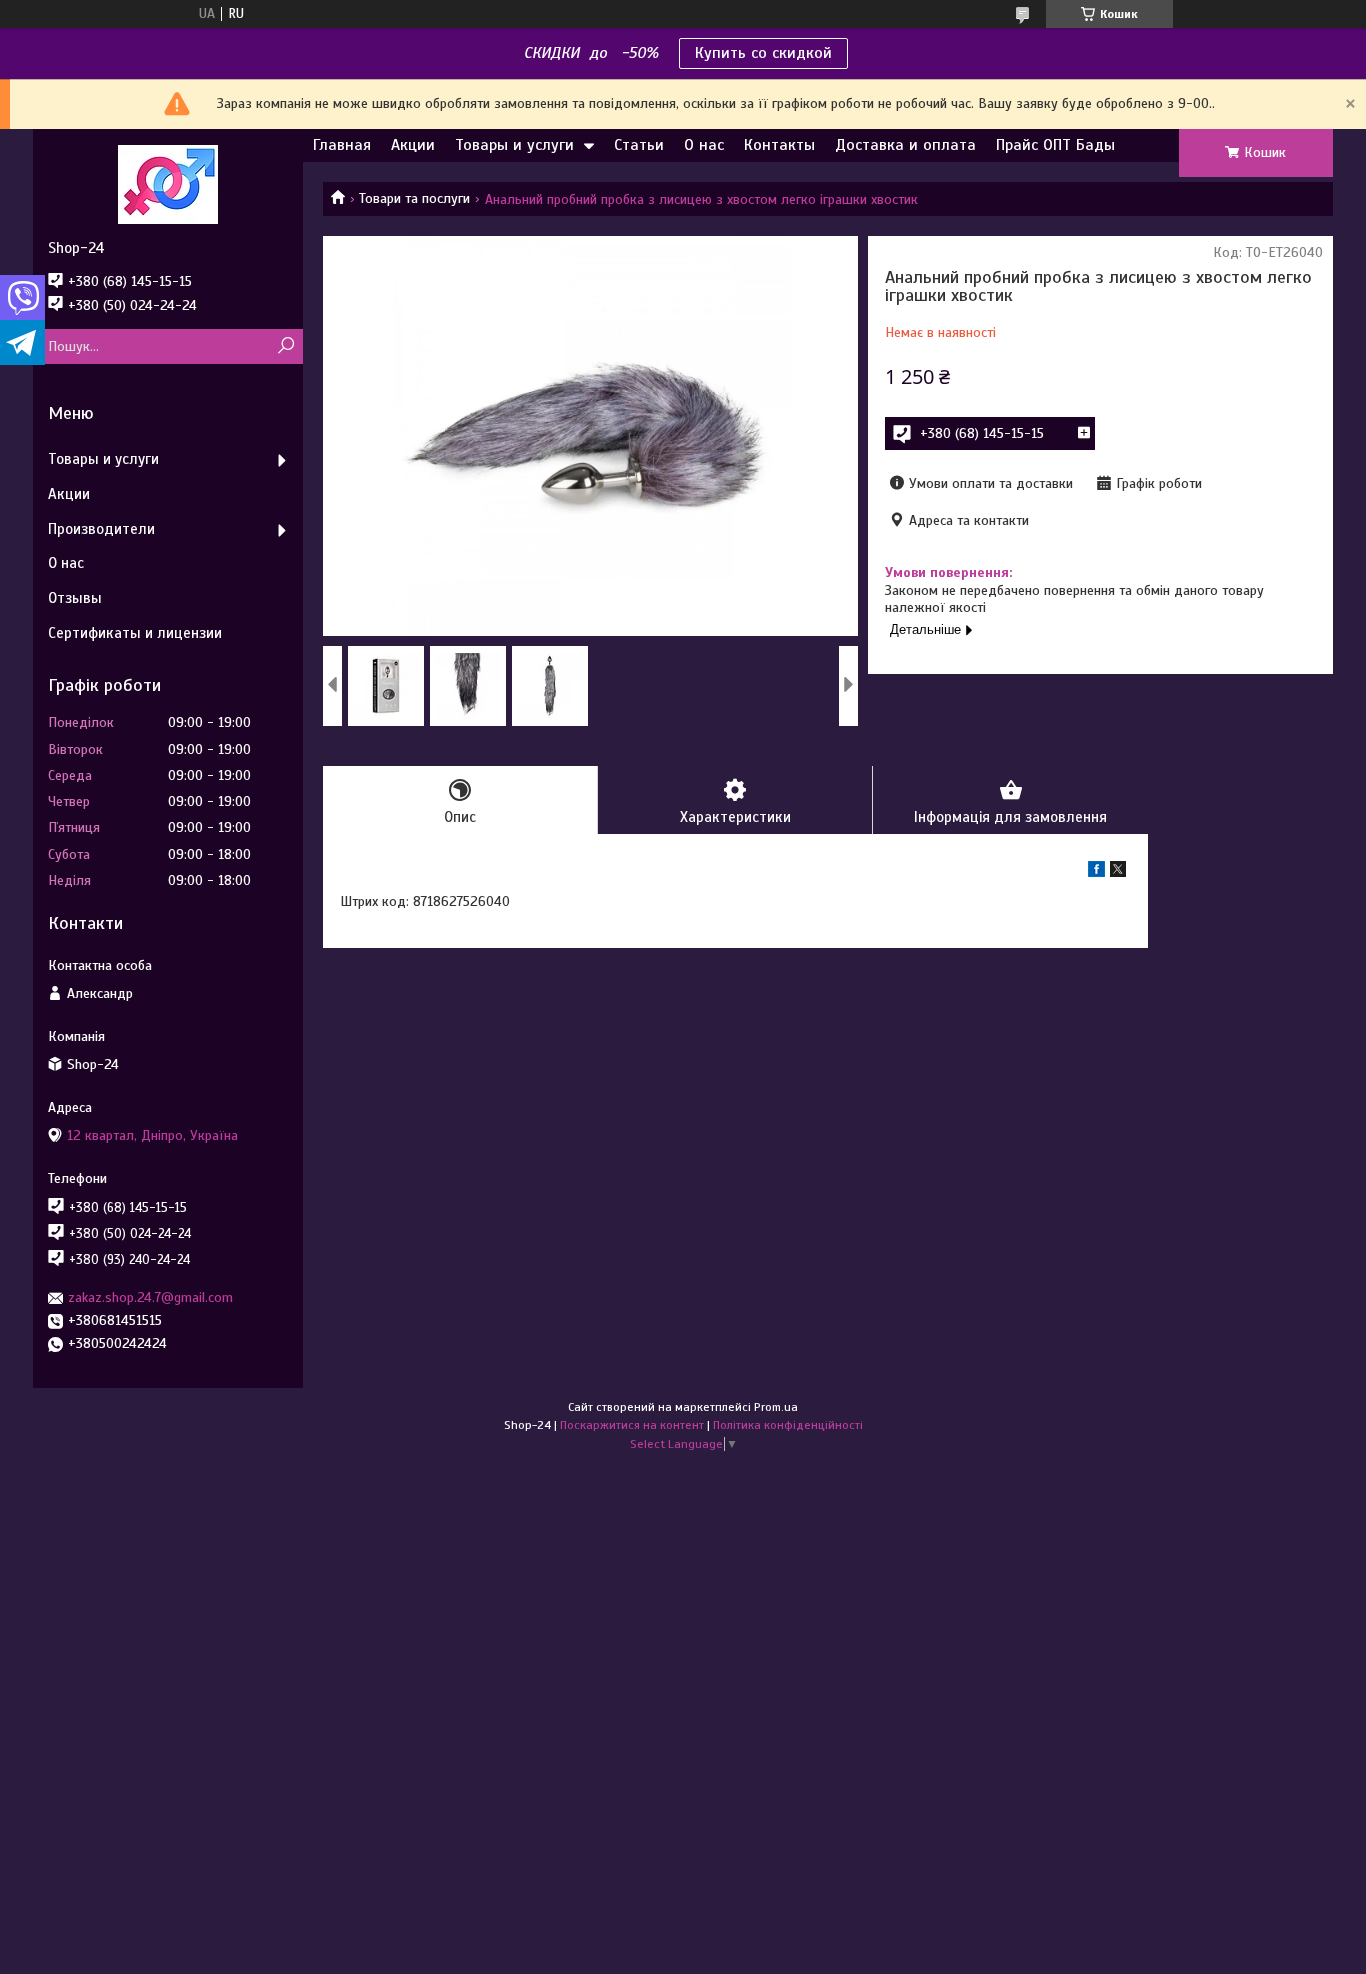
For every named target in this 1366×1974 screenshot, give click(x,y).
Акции (413, 145)
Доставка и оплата (905, 145)
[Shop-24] (168, 184)
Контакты (779, 145)
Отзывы (75, 598)
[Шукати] (285, 346)
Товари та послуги (414, 198)
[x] (1118, 872)
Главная (342, 145)
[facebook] (1096, 872)
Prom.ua (776, 1407)
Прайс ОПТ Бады (1055, 145)
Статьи (639, 145)
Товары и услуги (514, 145)
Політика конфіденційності (788, 1425)
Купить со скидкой (763, 53)
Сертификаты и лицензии (135, 633)
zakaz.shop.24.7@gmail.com (150, 1297)
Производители (101, 529)
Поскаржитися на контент (632, 1425)
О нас (704, 145)
